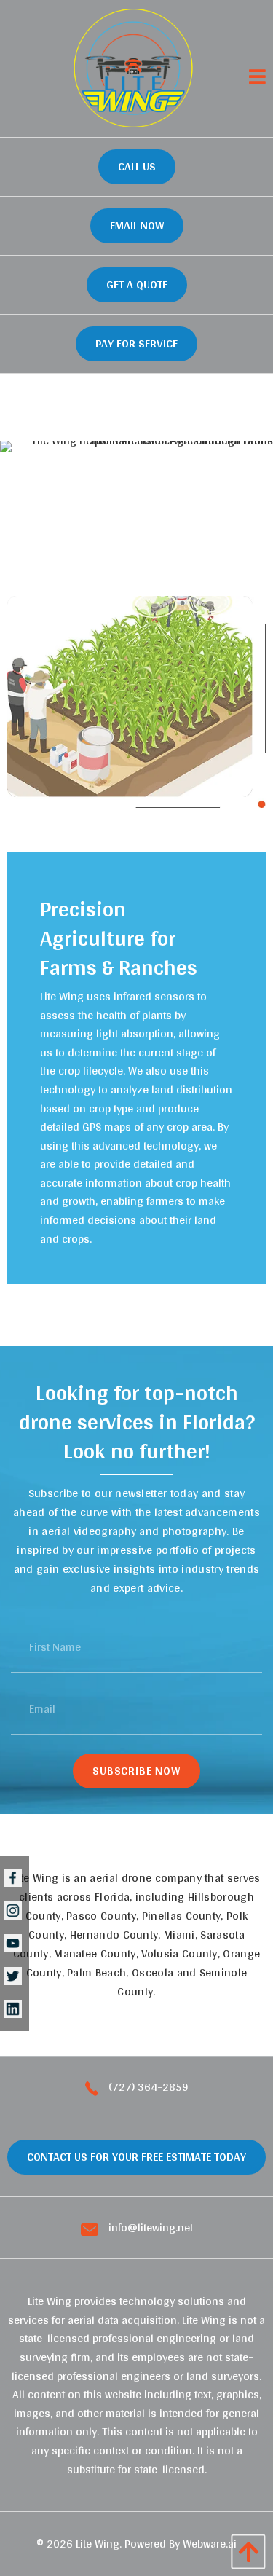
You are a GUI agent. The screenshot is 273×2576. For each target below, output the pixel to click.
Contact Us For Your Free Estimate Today (136, 2157)
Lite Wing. (99, 2544)
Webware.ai (210, 2544)
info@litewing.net (149, 2228)
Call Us (137, 166)
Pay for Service (136, 343)
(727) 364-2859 (147, 2087)
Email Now (137, 225)
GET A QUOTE (137, 284)
